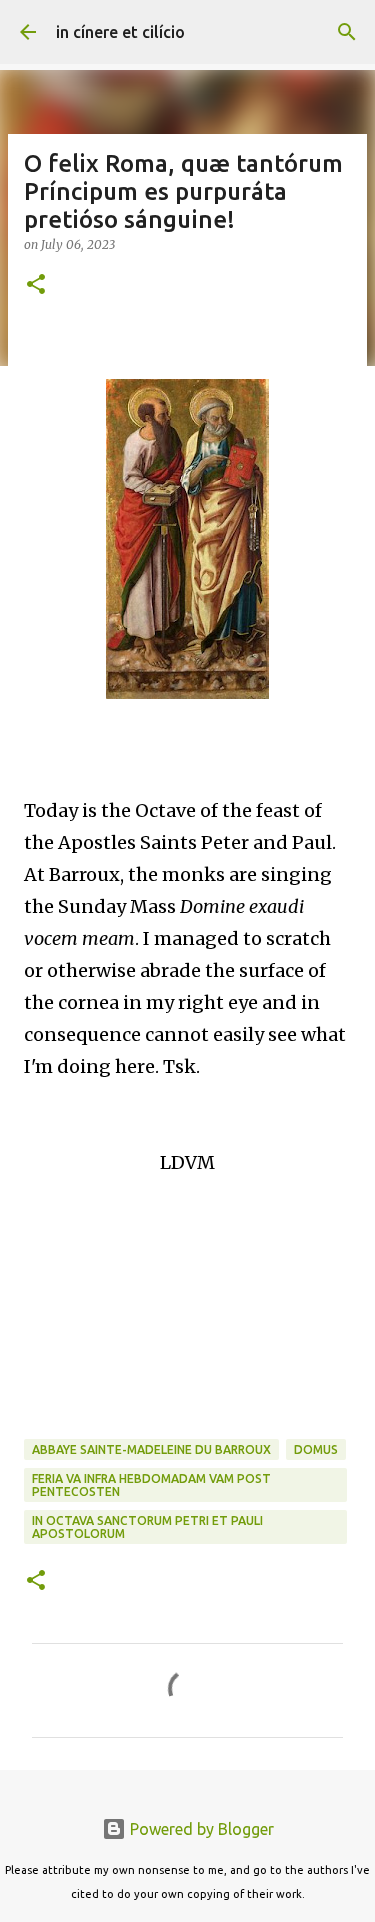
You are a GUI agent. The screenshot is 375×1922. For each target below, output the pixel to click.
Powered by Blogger (200, 1829)
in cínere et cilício (120, 32)
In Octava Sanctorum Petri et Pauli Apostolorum (147, 1527)
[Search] (347, 32)
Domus (316, 1449)
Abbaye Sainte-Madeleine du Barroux (151, 1449)
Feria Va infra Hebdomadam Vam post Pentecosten (151, 1485)
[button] (36, 285)
